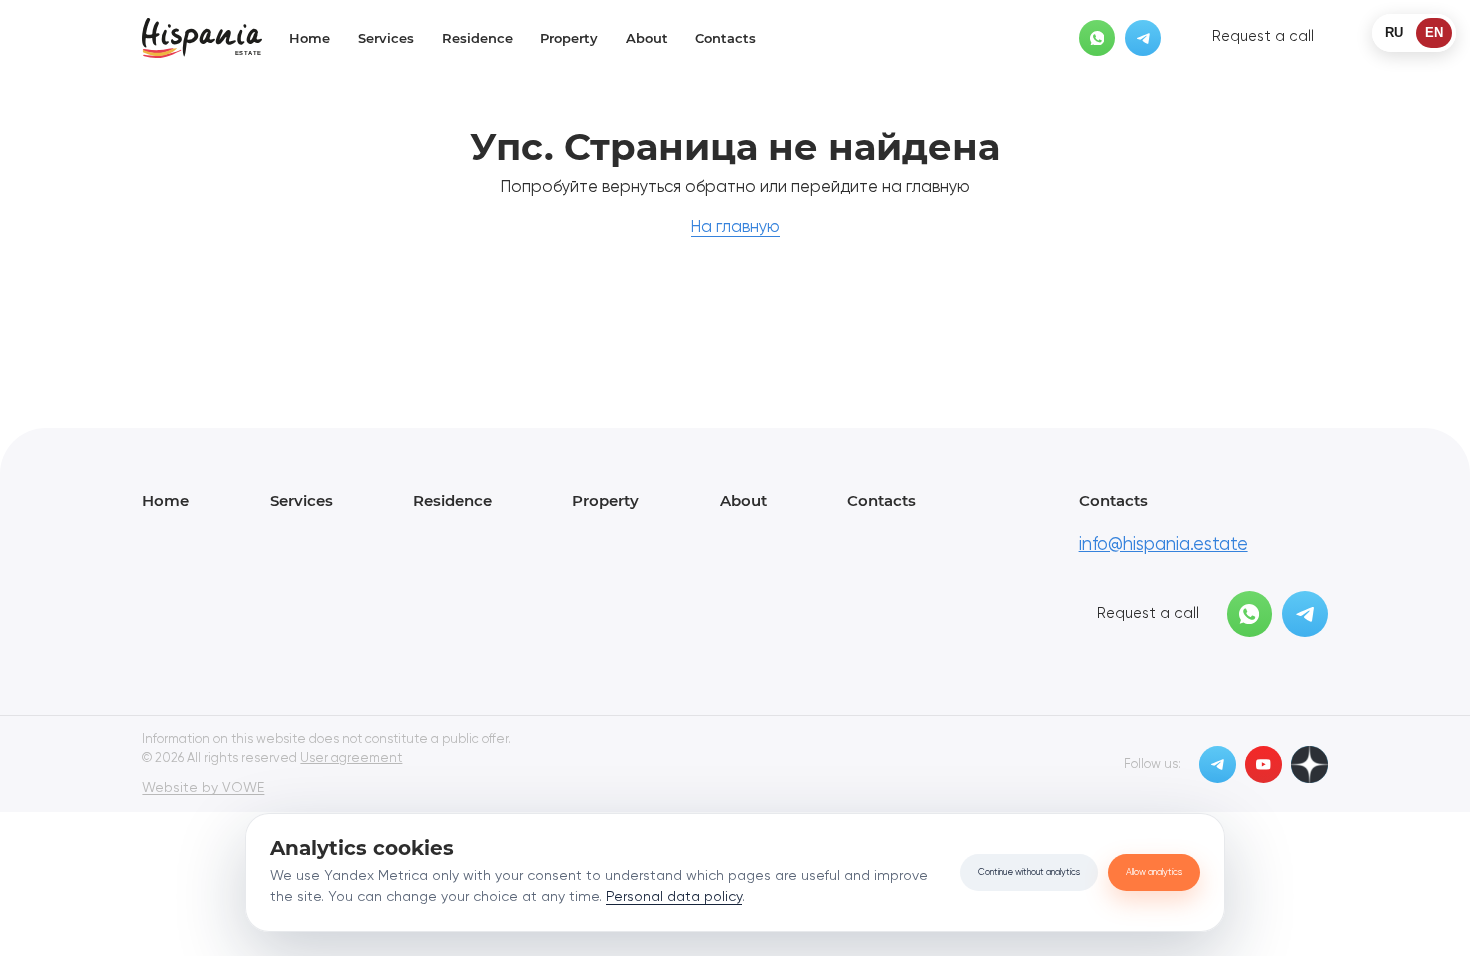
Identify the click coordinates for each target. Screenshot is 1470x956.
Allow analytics (1154, 872)
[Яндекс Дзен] (1309, 764)
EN (1434, 32)
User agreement (351, 758)
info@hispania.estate (1163, 545)
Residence (477, 37)
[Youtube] (1263, 764)
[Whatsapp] (1097, 38)
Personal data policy (674, 897)
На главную (735, 227)
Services (386, 37)
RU (1394, 32)
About (647, 37)
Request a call (1263, 38)
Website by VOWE (203, 788)
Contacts (725, 37)
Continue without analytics (1029, 872)
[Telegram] (1143, 38)
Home (309, 37)
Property (569, 37)
